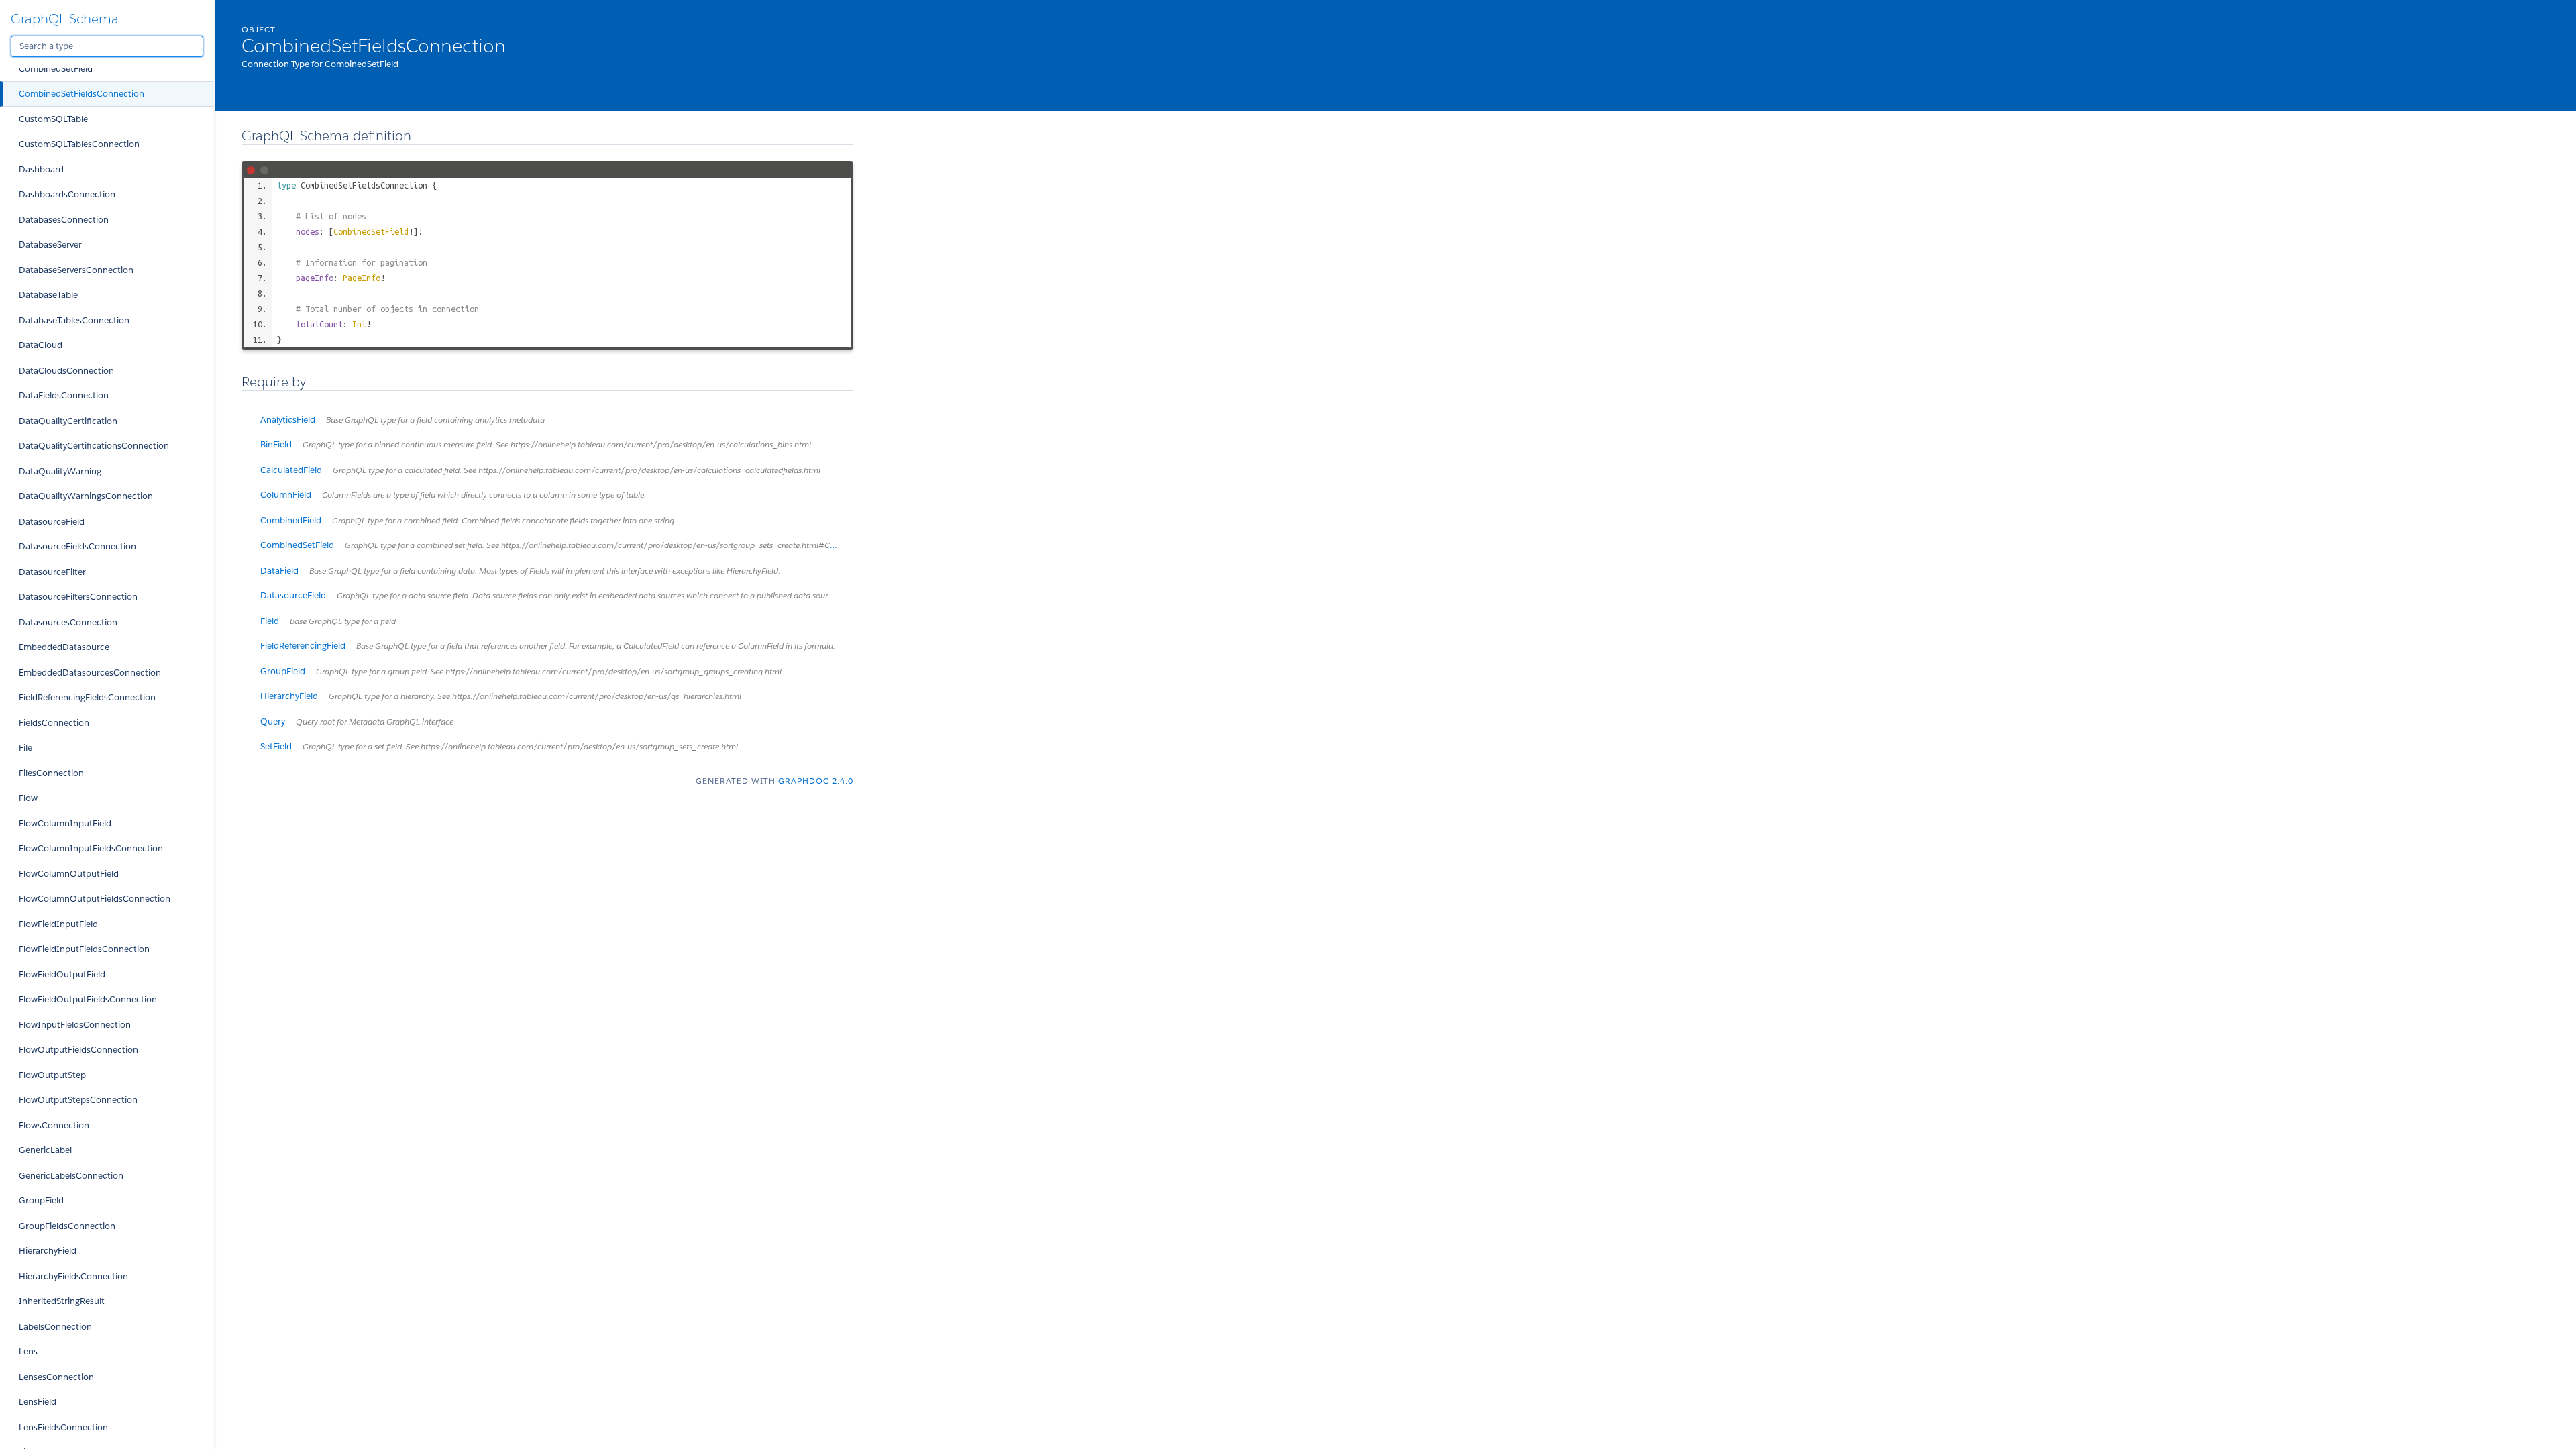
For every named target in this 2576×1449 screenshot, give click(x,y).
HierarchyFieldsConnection (73, 1276)
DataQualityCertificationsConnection (94, 446)
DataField (520, 571)
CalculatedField (540, 470)
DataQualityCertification (68, 421)
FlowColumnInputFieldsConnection (91, 848)
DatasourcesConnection (68, 622)
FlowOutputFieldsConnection (78, 1050)
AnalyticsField (402, 420)
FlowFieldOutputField (62, 974)
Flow (28, 798)
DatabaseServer (50, 245)
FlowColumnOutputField (69, 874)
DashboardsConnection (67, 194)
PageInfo (362, 278)
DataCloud (41, 345)
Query (357, 721)
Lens (28, 1351)
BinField (536, 444)
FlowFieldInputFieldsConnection (84, 949)
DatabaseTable (48, 295)
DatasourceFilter (52, 572)
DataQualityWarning (60, 471)
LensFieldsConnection (63, 1427)
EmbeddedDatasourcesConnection (90, 673)
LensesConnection (56, 1377)
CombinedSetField (56, 69)
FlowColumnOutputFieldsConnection (95, 899)
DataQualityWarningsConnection (86, 496)
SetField (499, 746)
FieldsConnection (54, 723)
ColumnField (453, 495)
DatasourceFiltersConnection (78, 597)
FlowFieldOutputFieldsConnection (88, 999)
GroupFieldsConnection (67, 1226)
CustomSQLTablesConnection (79, 144)
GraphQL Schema (65, 19)
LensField (38, 1402)
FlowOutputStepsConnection (78, 1100)
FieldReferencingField (548, 646)
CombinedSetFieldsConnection (82, 94)
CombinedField (468, 520)
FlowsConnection (54, 1125)
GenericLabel (45, 1150)
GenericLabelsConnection (71, 1176)
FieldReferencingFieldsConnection (87, 697)
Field (328, 621)
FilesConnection (51, 773)
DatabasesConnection (64, 220)
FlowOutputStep (52, 1075)
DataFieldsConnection (64, 395)
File (25, 748)
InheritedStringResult (62, 1301)
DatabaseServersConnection (76, 270)
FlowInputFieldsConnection (75, 1025)
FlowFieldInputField (58, 924)
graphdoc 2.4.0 (816, 781)
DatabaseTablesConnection (74, 320)
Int (359, 324)
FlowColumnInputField (65, 823)
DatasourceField (52, 522)
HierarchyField (48, 1251)
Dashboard (41, 169)
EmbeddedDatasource (64, 647)
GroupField (41, 1200)
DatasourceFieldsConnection (77, 546)
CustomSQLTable (53, 119)
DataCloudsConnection (66, 371)
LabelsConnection (55, 1327)
